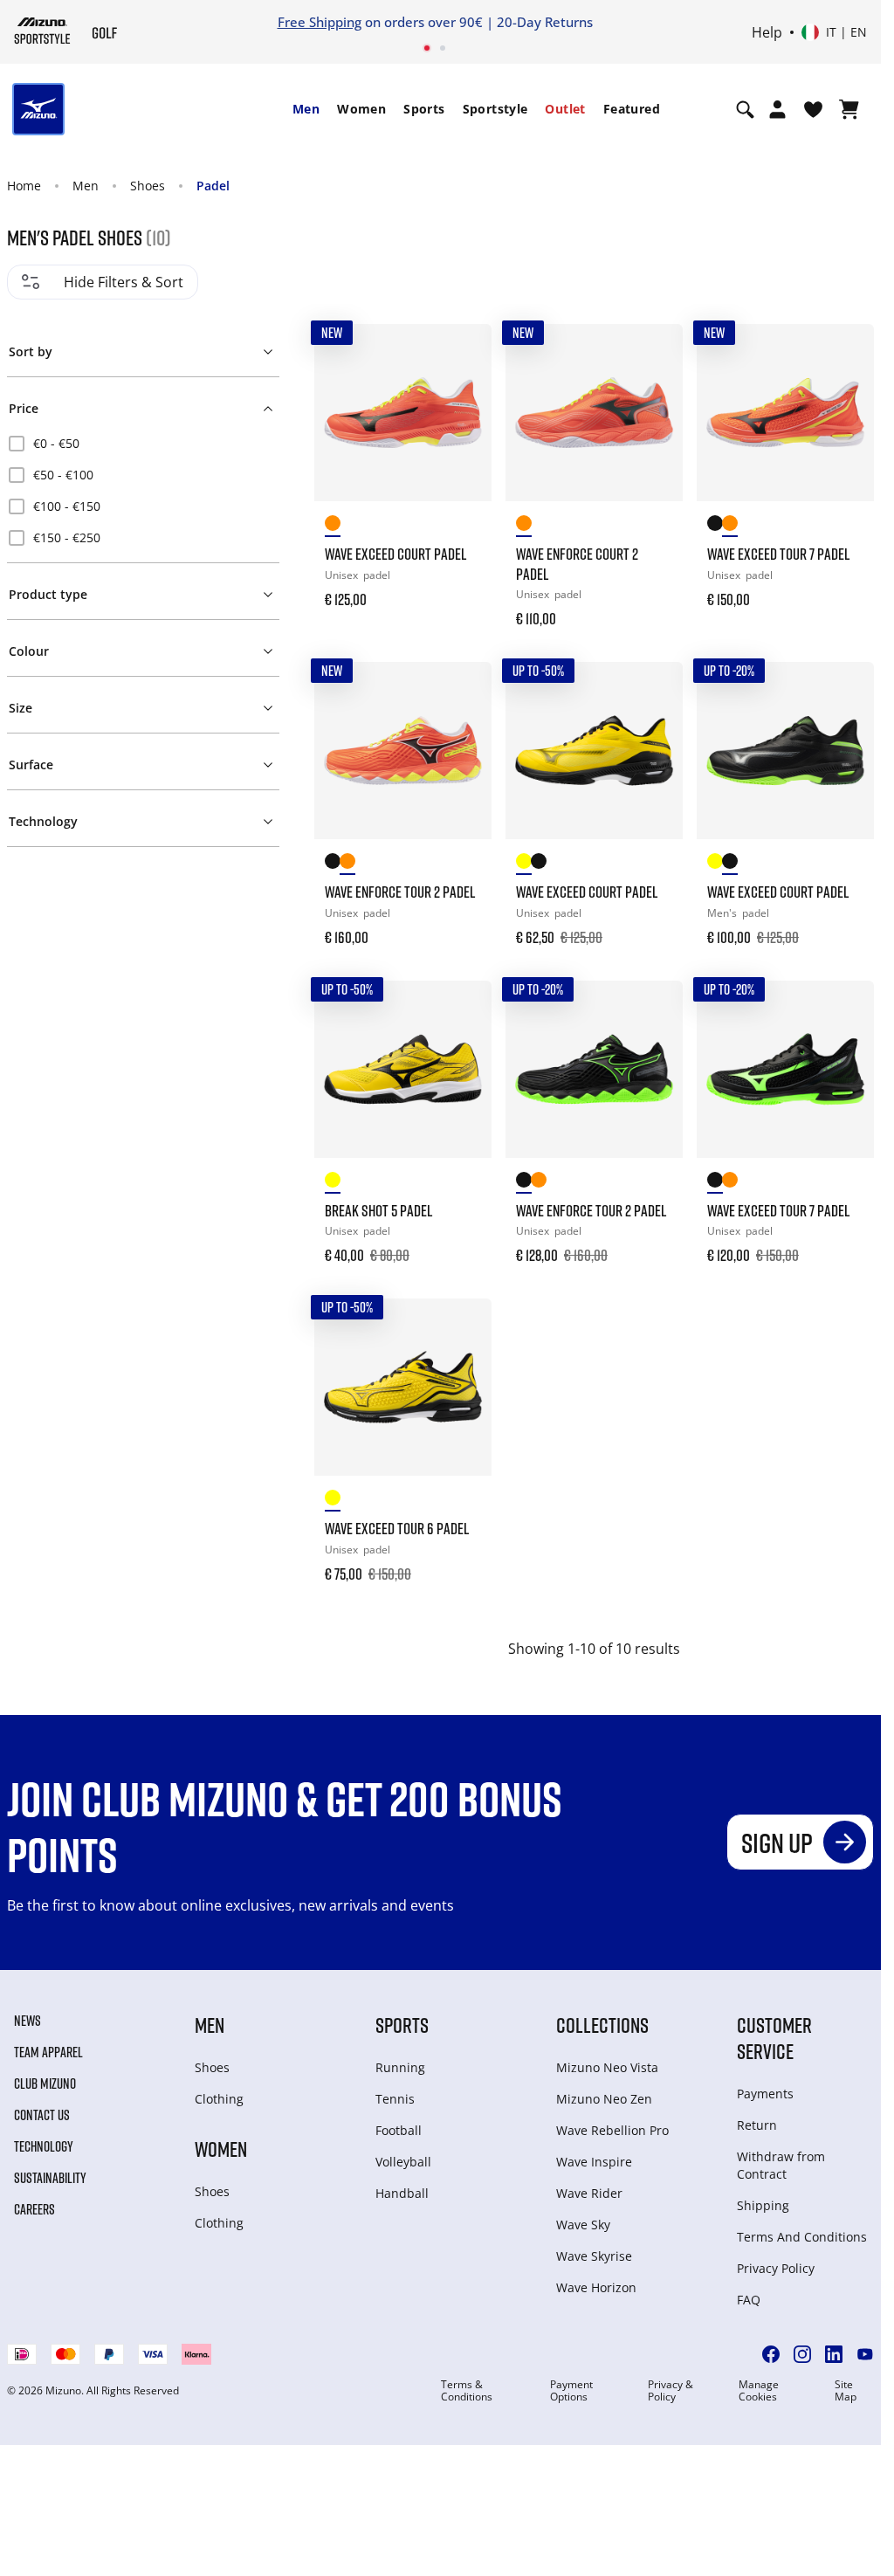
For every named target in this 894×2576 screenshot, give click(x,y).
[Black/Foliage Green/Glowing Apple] (332, 864)
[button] (144, 348)
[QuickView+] (462, 401)
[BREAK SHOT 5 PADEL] (403, 1069)
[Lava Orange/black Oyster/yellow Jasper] (332, 526)
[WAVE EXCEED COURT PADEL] (403, 413)
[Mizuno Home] (42, 31)
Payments (765, 2094)
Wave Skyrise (594, 2256)
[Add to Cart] (462, 588)
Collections (602, 2025)
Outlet (565, 109)
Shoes (148, 186)
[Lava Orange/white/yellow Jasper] (347, 864)
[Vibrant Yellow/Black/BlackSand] (523, 864)
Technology (44, 2146)
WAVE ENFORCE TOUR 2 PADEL (400, 892)
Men (306, 109)
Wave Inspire (594, 2162)
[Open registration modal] (777, 109)
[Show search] (745, 109)
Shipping (763, 2205)
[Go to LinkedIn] (834, 2354)
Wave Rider (589, 2193)
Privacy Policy (776, 2268)
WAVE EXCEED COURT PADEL (395, 554)
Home (24, 186)
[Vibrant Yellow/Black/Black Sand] (332, 1183)
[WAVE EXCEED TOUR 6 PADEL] (403, 1387)
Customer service (774, 2038)
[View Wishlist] (813, 109)
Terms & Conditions (467, 2391)
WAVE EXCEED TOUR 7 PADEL (778, 554)
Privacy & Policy (670, 2391)
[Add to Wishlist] (462, 354)
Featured (632, 109)
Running (400, 2067)
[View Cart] (849, 109)
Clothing (219, 2099)
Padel (213, 186)
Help (767, 32)
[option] (143, 444)
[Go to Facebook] (771, 2354)
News (28, 2021)
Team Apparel (48, 2052)
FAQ (749, 2300)
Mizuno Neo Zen (604, 2099)
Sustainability (50, 2178)
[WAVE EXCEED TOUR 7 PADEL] (785, 413)
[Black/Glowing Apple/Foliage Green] (715, 526)
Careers (34, 2209)
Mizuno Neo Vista (607, 2067)
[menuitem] (306, 109)
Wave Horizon (596, 2287)
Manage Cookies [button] (759, 2391)
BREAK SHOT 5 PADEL (378, 1210)
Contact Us (42, 2115)
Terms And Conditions (802, 2237)
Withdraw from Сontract (781, 2165)
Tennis (395, 2099)
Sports (424, 109)
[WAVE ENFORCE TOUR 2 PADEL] (403, 751)
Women (361, 109)
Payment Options (571, 2391)
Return (757, 2125)
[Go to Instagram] (802, 2354)
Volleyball (403, 2162)
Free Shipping (320, 22)
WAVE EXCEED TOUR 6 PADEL (397, 1528)
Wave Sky (583, 2225)
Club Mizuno (45, 2084)
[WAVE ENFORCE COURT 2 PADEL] (594, 413)
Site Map (846, 2391)
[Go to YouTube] (865, 2354)
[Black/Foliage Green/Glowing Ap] (538, 864)
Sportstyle (495, 109)
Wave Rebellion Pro (612, 2130)
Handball (402, 2193)
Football (399, 2130)
